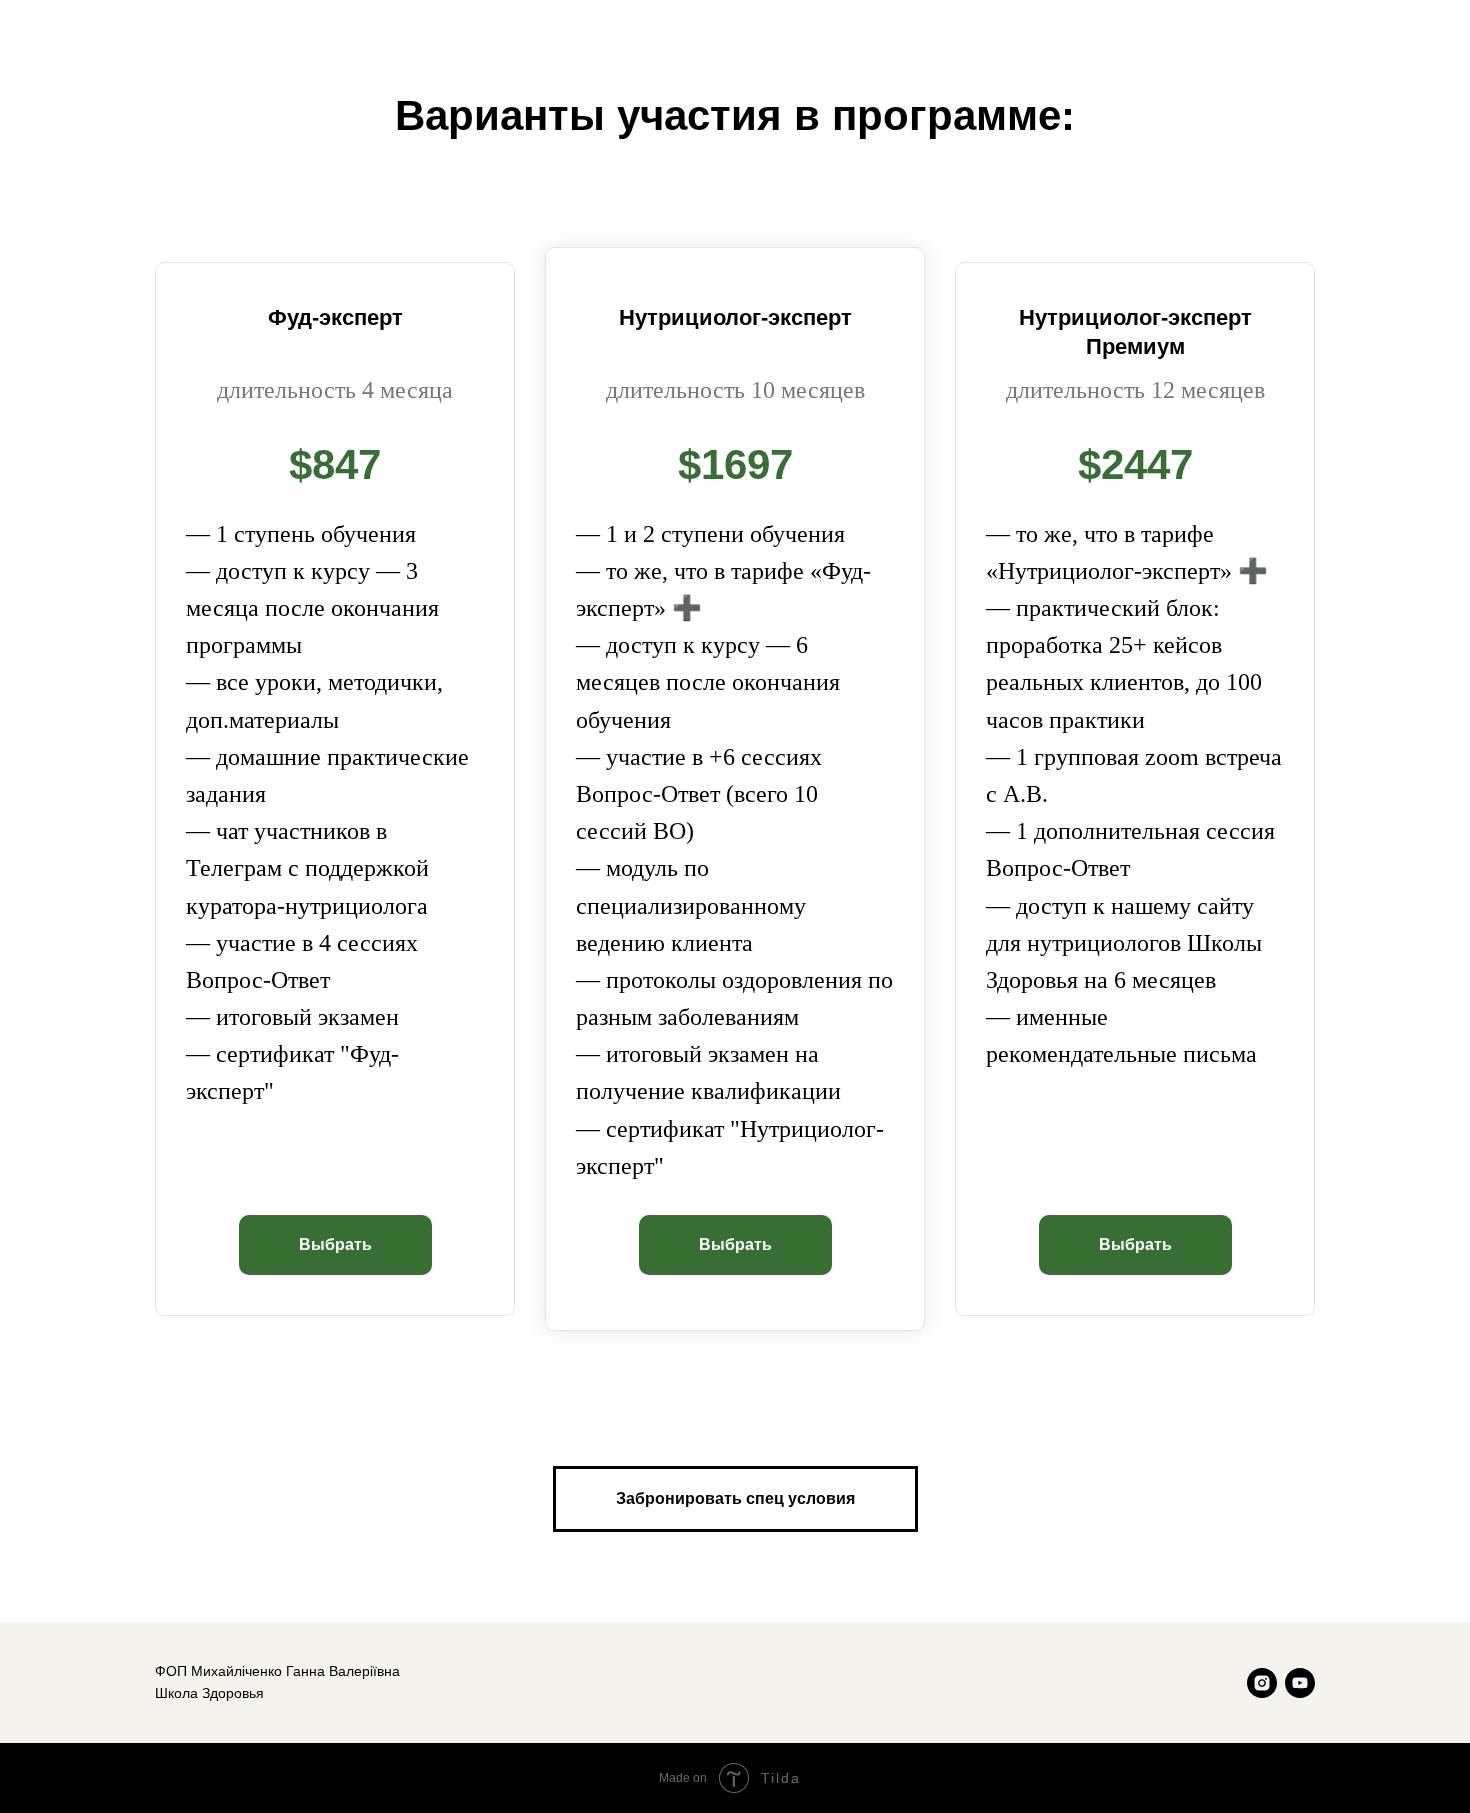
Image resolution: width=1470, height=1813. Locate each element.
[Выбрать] (335, 1227)
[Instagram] (1262, 1683)
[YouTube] (1300, 1683)
